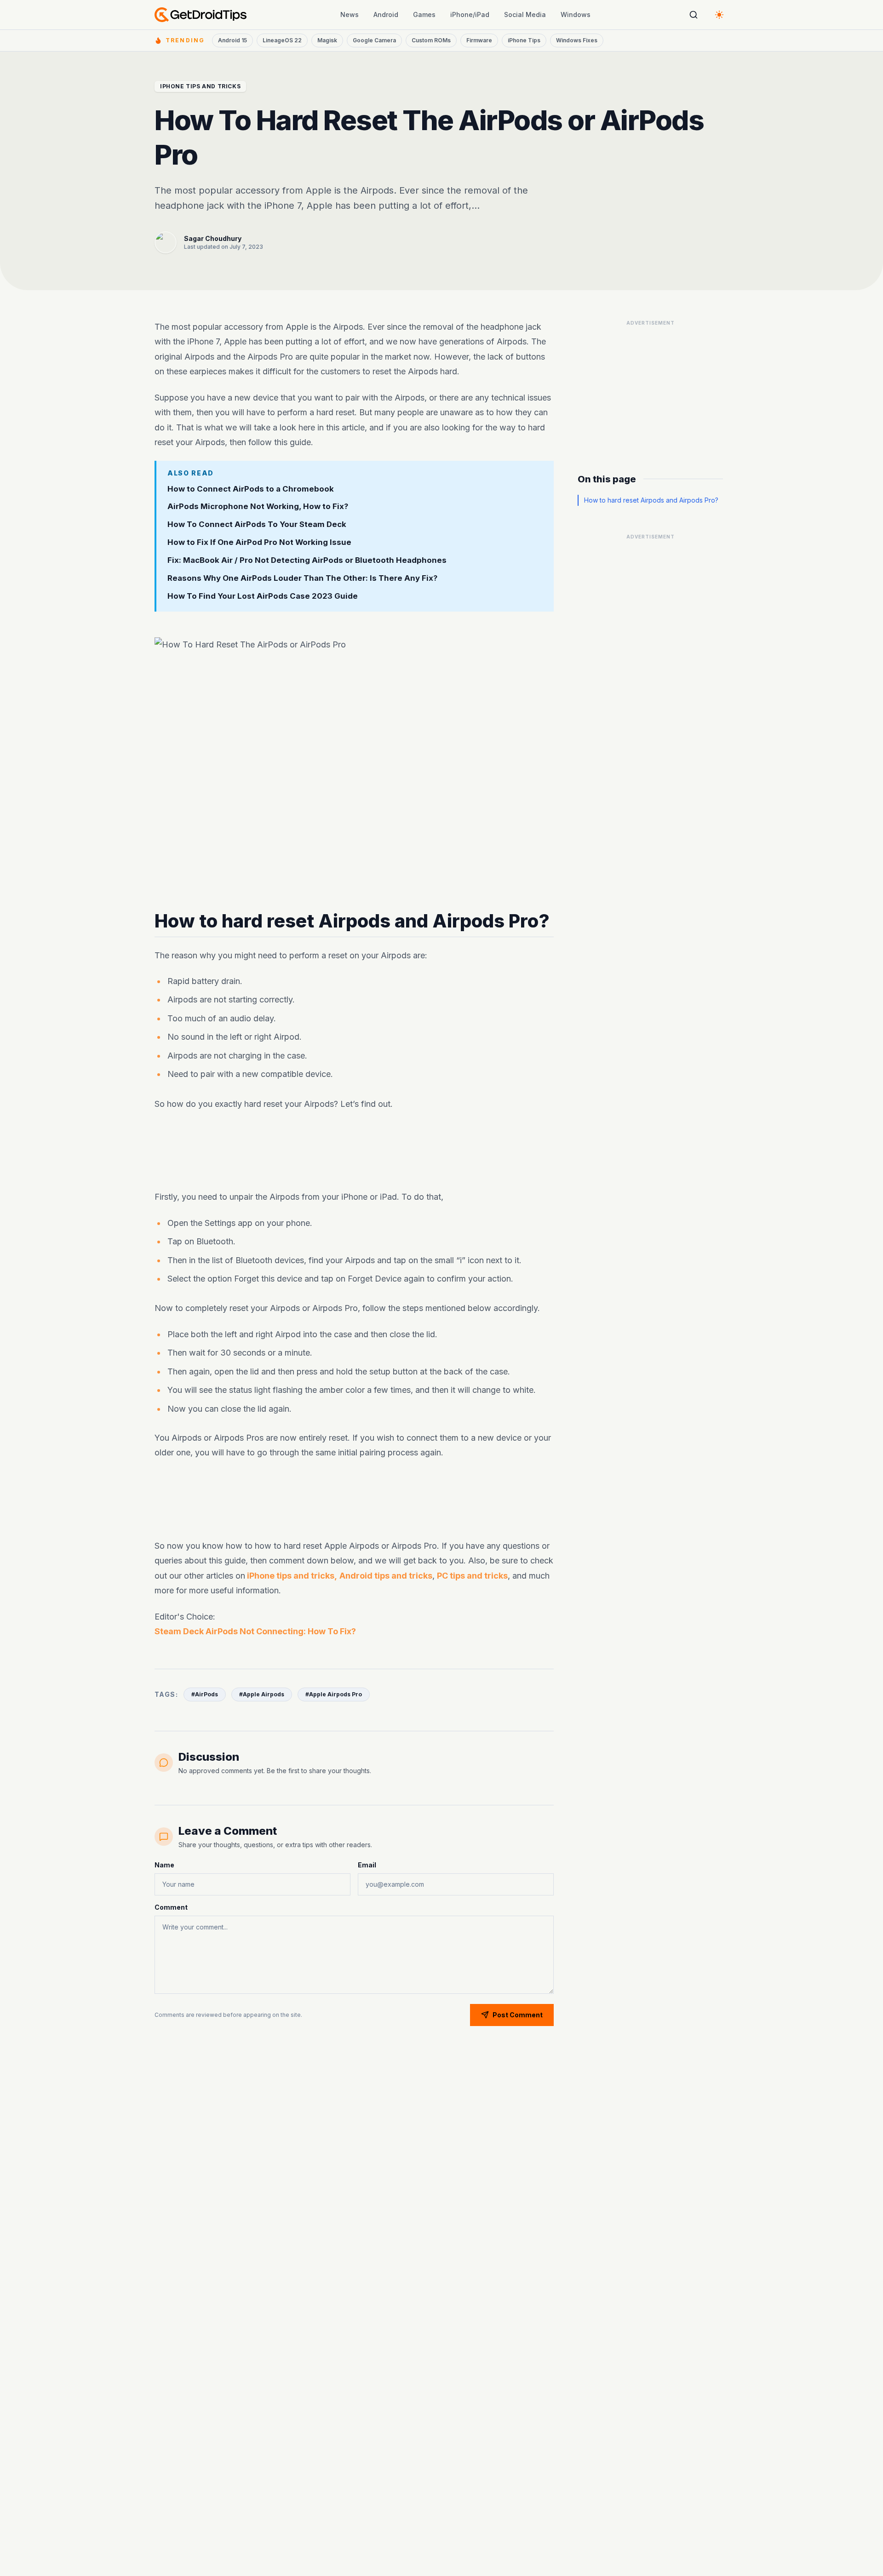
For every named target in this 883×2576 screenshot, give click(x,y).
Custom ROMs (431, 40)
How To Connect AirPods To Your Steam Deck (257, 524)
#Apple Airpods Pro (334, 1694)
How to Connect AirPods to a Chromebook (251, 489)
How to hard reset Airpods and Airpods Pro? (651, 500)
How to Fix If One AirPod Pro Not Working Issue (259, 542)
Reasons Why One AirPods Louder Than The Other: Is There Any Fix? (302, 578)
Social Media (525, 14)
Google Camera (374, 40)
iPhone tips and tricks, (291, 1576)
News (350, 14)
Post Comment (518, 2015)
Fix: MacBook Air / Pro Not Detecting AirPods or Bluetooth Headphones (307, 560)
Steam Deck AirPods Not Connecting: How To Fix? (255, 1631)
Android (386, 14)
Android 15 (232, 40)
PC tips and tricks (472, 1576)
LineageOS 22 (282, 40)
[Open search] (694, 15)
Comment (171, 1907)
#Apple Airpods (262, 1694)
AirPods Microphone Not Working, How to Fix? (258, 507)
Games (424, 14)
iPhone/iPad (470, 14)
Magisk (327, 40)
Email (367, 1865)
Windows (576, 14)
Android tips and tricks (386, 1576)
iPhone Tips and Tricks (200, 86)
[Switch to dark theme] (719, 15)
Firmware (479, 40)
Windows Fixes (577, 40)
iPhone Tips (524, 40)
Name (164, 1865)
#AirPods (205, 1694)
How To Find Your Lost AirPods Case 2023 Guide (263, 596)
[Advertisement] (354, 1151)
